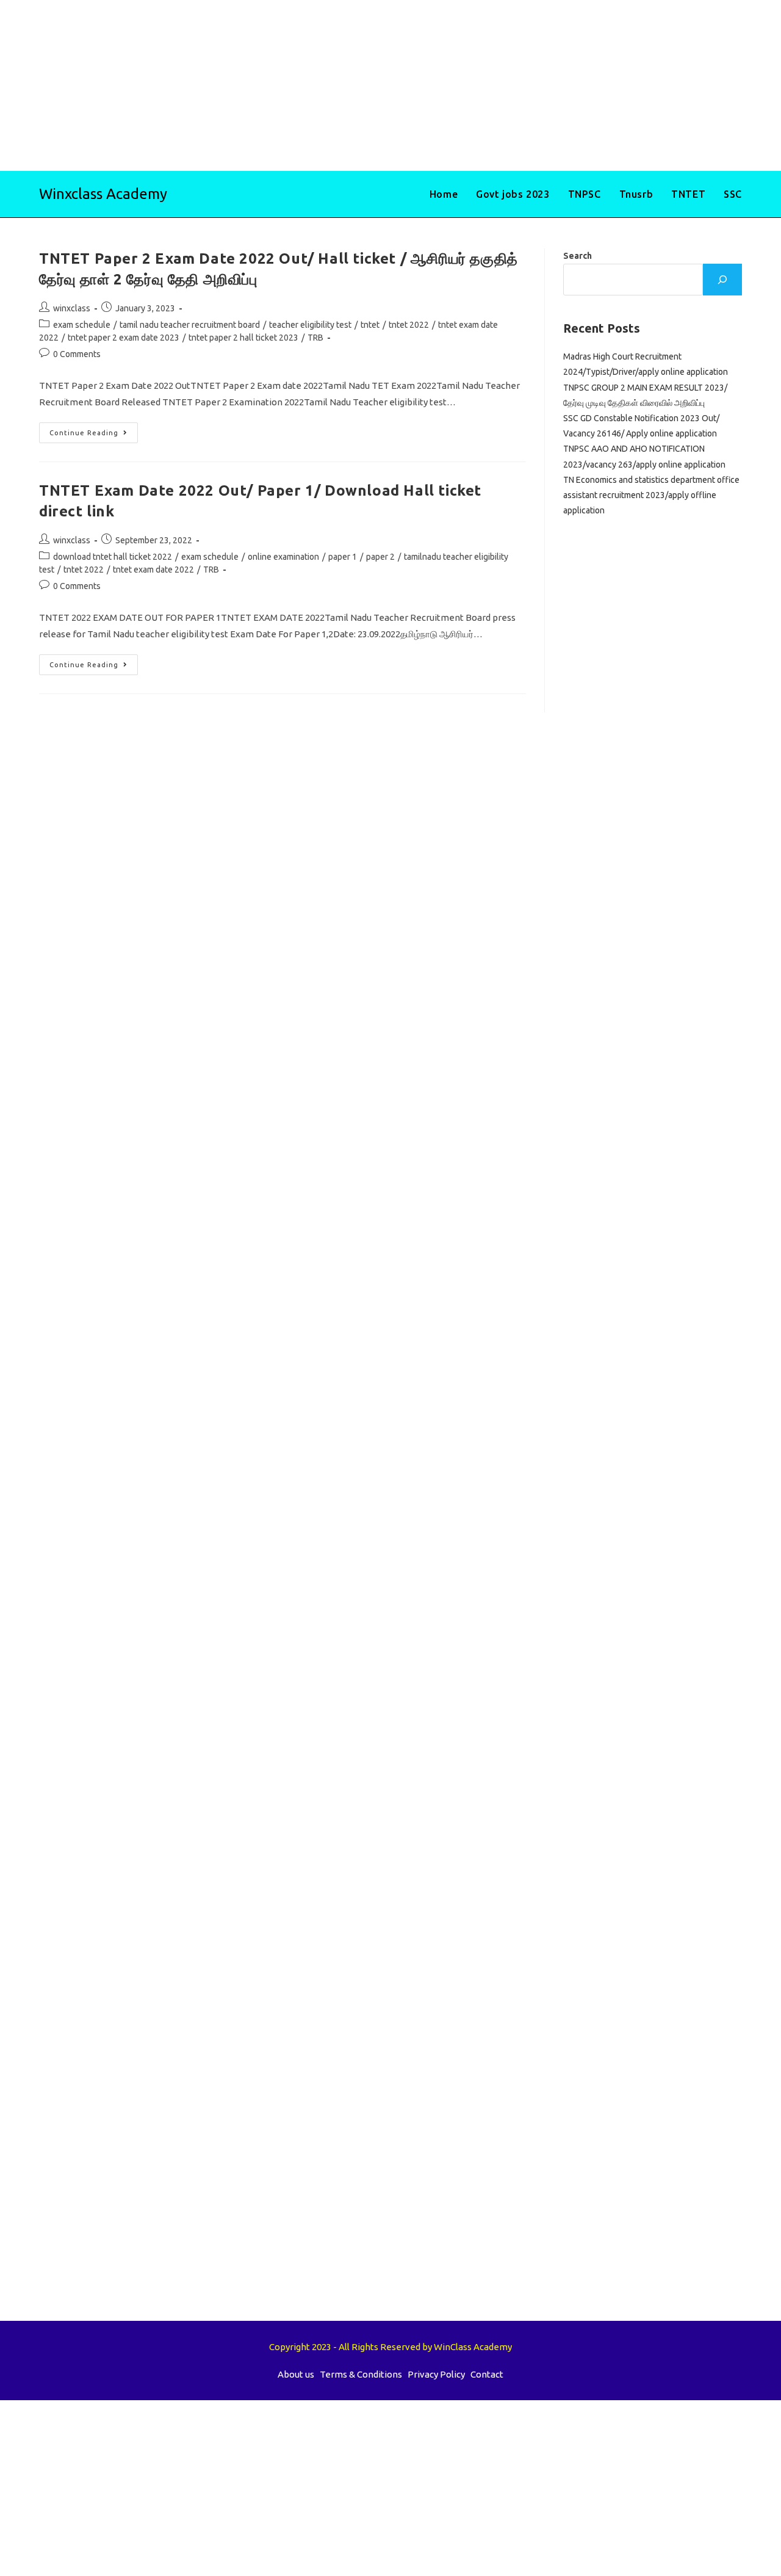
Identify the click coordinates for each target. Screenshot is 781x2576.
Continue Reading (94, 436)
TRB (315, 338)
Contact (487, 2374)
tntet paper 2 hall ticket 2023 (243, 338)
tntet (370, 325)
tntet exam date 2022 (153, 570)
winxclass (72, 308)
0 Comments (77, 354)
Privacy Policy (436, 2374)
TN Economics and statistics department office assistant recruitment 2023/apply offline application (651, 495)
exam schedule (82, 325)
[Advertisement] (366, 85)
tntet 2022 (409, 325)
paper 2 (380, 557)
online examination (283, 557)
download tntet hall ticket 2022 (113, 557)
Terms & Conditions (361, 2374)
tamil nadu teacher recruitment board (190, 325)
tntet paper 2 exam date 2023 (124, 338)
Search (578, 256)
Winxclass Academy (103, 194)
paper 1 (343, 557)
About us (296, 2374)
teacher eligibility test (310, 325)
